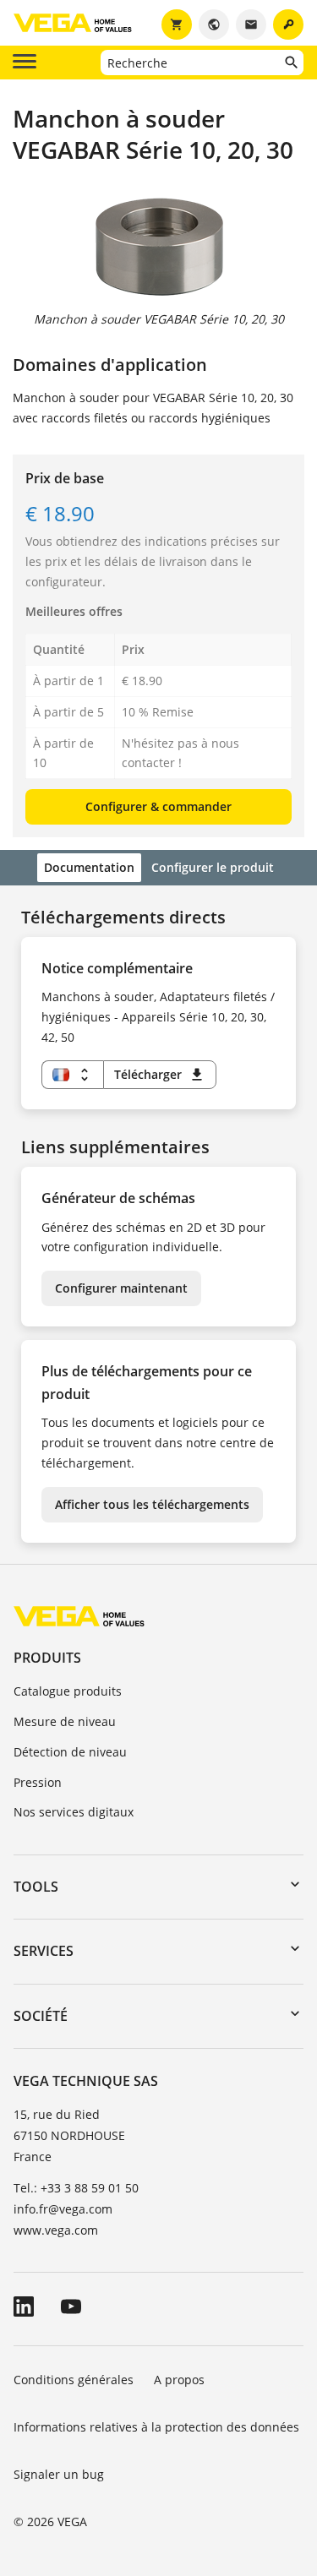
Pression (38, 1782)
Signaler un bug (59, 2474)
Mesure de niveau (65, 1721)
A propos (179, 2380)
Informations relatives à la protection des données (156, 2427)
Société (41, 2016)
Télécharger (160, 1075)
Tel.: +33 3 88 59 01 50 (76, 2188)
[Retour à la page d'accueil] (79, 1616)
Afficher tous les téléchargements (152, 1504)
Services (44, 1951)
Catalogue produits (68, 1691)
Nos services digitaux (74, 1812)
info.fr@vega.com (63, 2209)
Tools (36, 1887)
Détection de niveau (70, 1752)
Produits (47, 1658)
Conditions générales (74, 2380)
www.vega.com (56, 2230)
